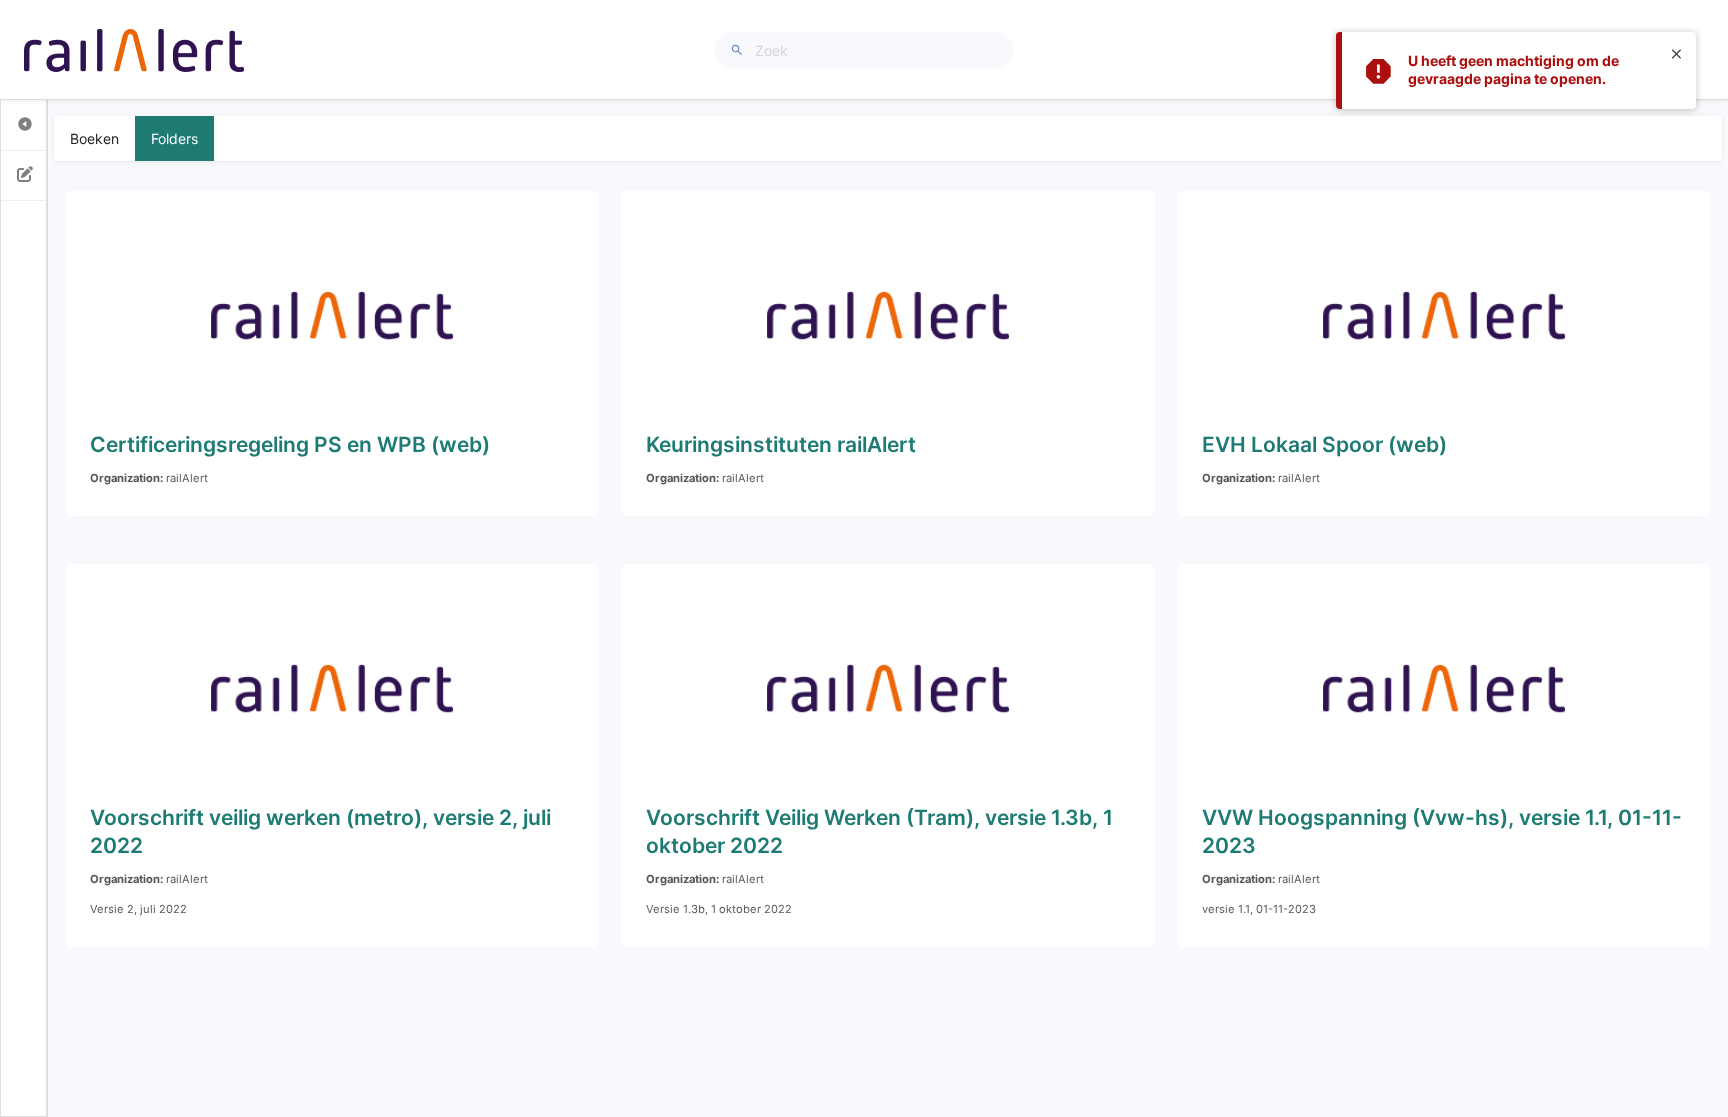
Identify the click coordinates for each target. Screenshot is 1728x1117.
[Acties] (25, 176)
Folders (174, 138)
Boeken (94, 138)
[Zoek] (740, 50)
